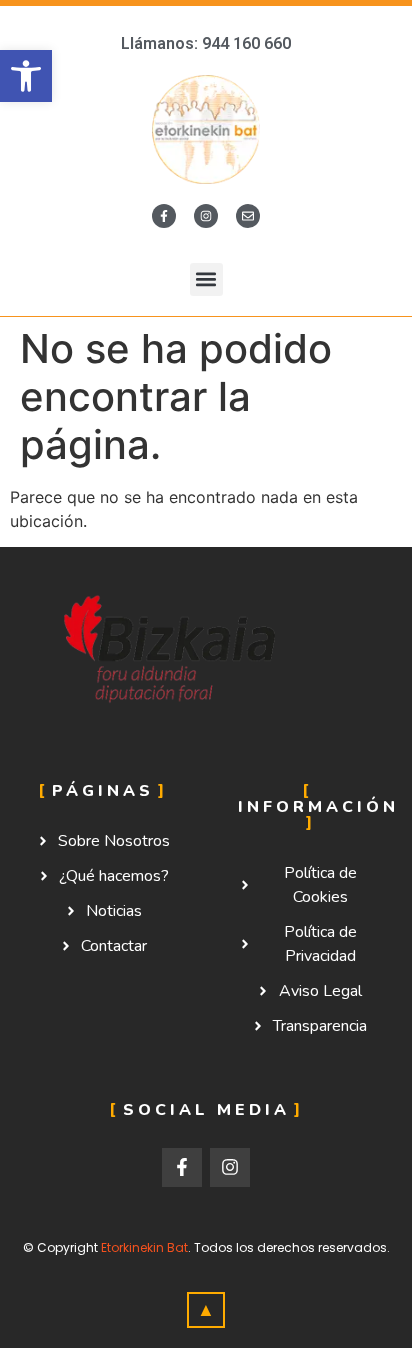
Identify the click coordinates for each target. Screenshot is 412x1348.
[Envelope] (248, 216)
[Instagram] (206, 216)
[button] (206, 279)
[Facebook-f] (164, 216)
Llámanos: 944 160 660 (206, 43)
